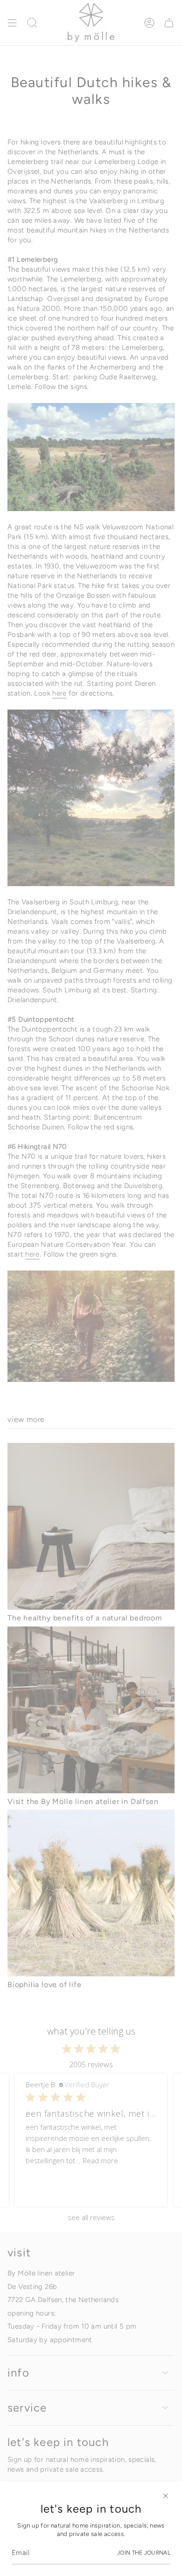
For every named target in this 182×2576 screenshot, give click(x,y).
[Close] (166, 2496)
